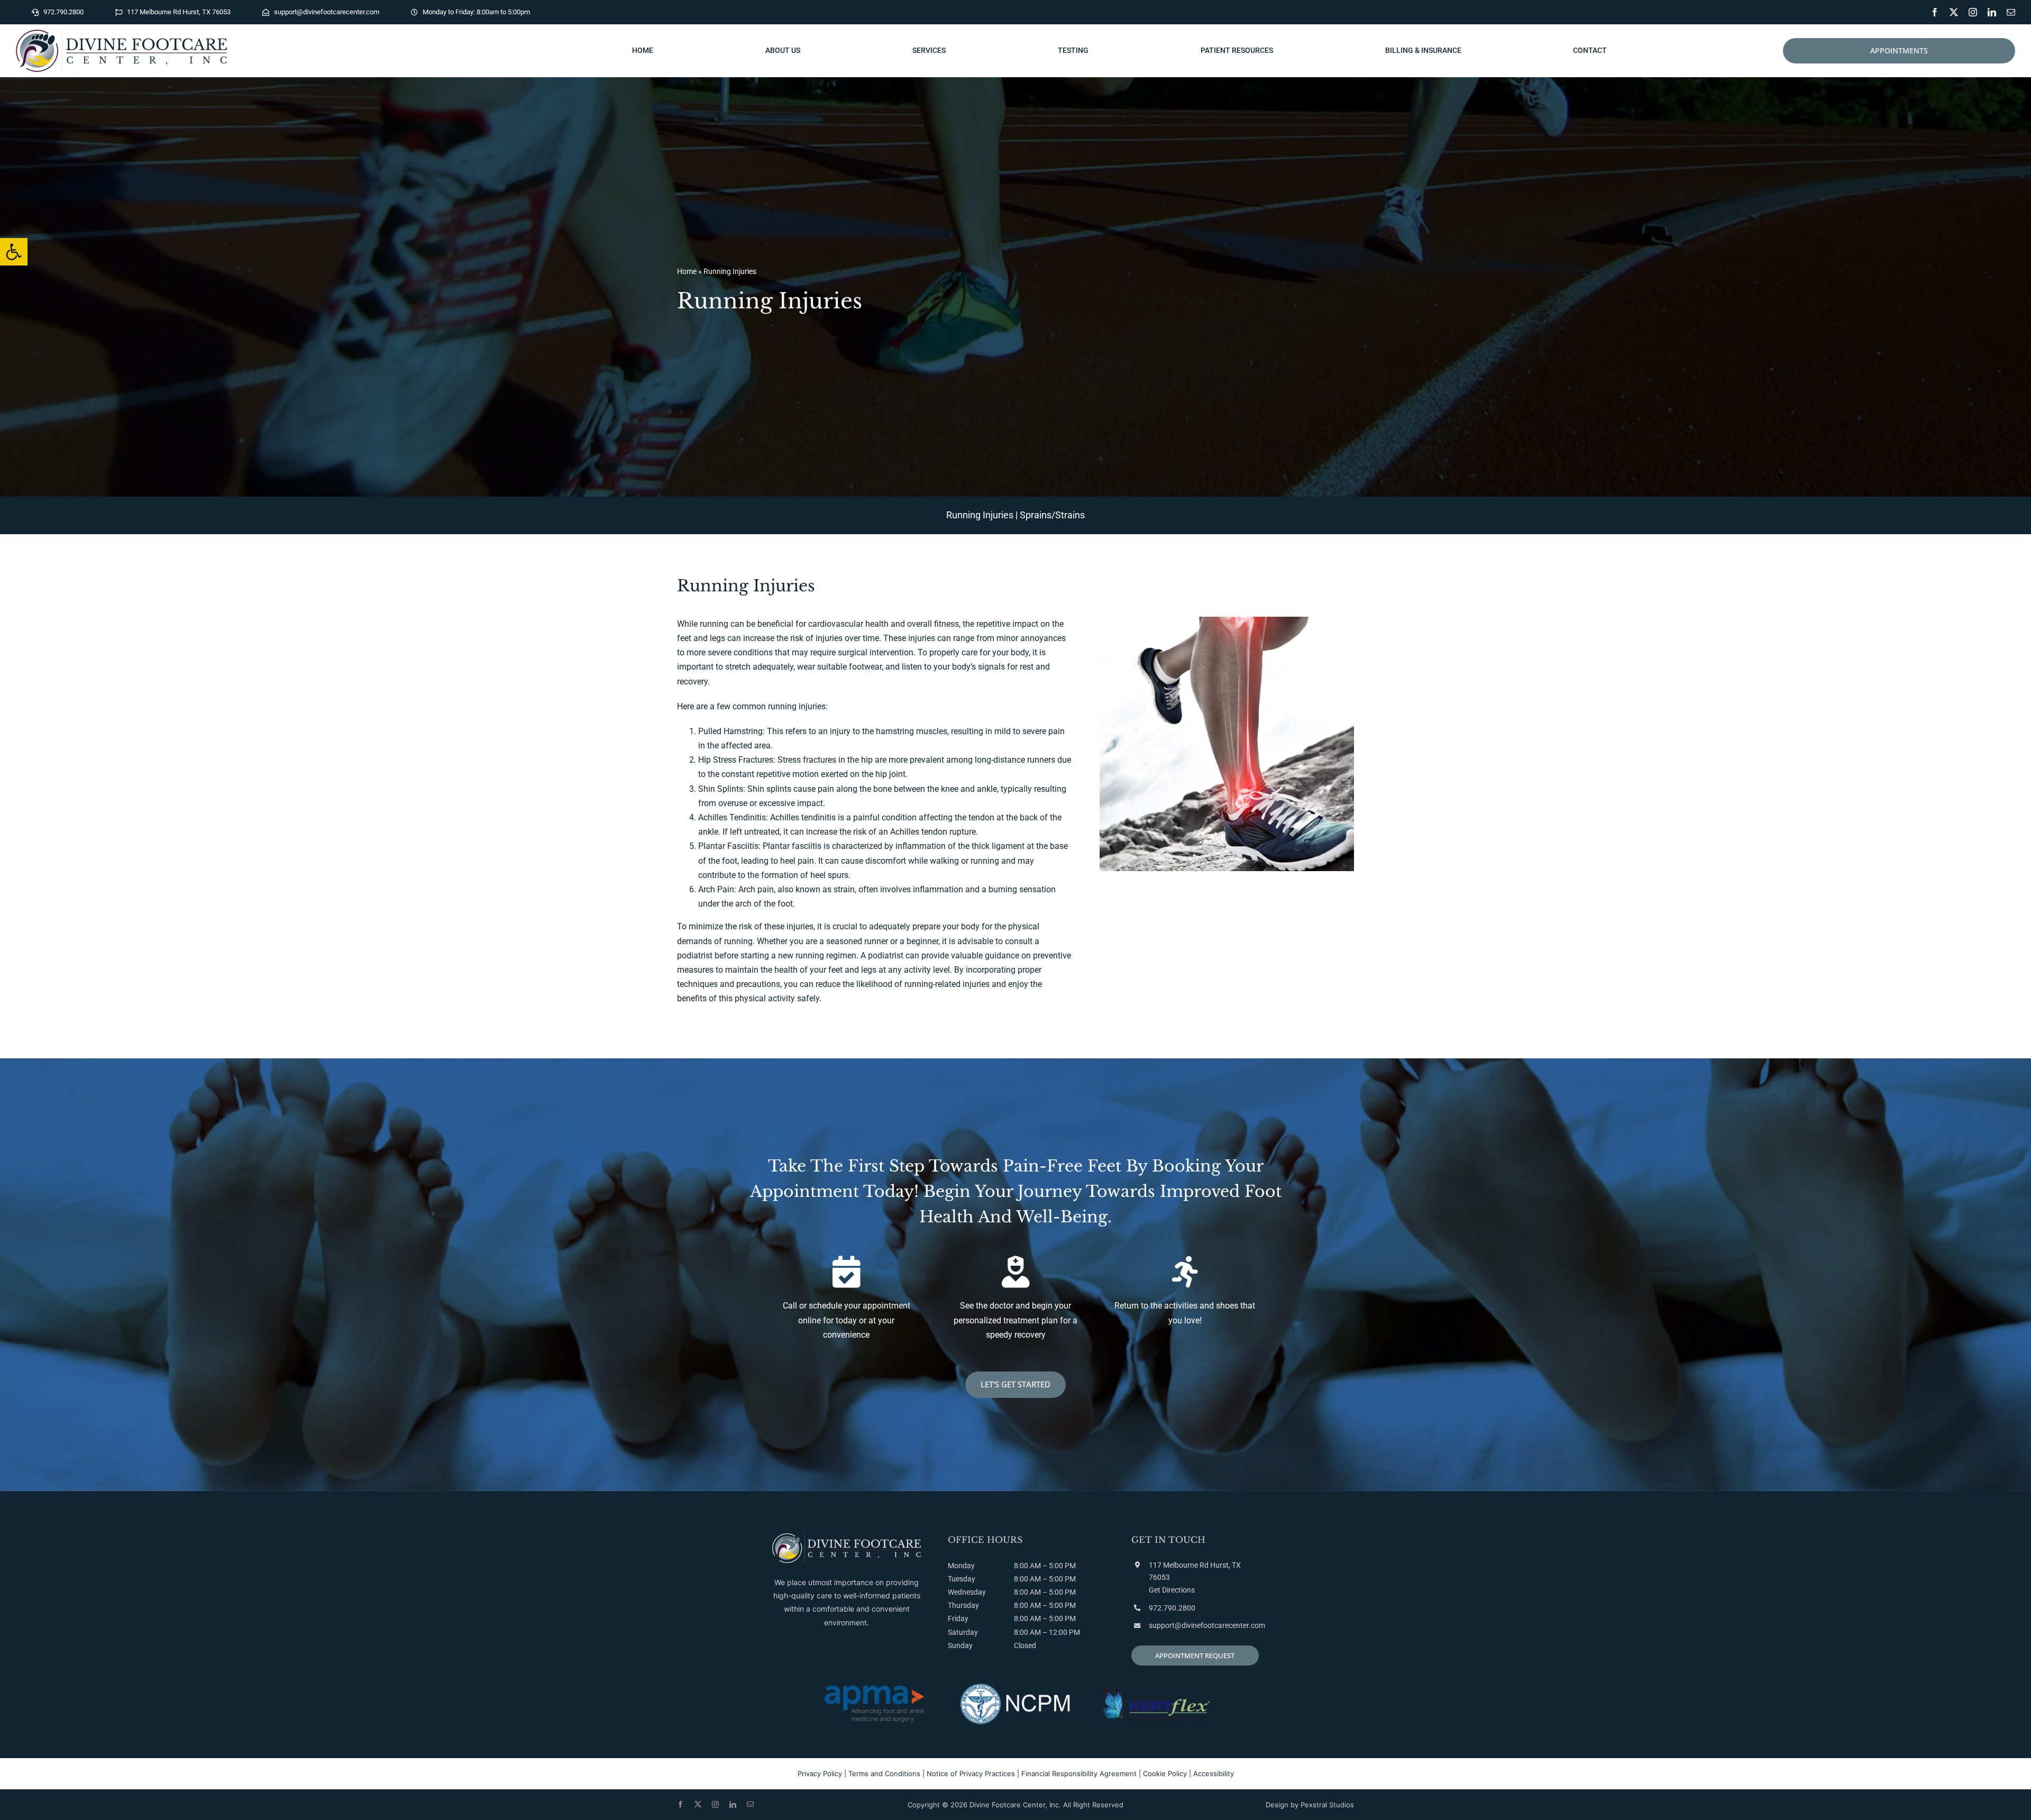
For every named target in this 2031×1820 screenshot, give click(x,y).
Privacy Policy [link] (820, 1773)
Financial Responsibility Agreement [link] (1079, 1773)
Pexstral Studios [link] (1327, 1805)
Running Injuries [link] (980, 515)
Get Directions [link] (1172, 1590)
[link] (14, 252)
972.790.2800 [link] (1172, 1608)
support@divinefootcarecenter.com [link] (1207, 1625)
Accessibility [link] (1214, 1773)
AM (1035, 1579)
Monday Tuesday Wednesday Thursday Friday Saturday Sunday (967, 1606)
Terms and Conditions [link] (884, 1773)
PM (1070, 1579)
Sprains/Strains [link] (1052, 515)
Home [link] (687, 271)
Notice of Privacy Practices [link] (971, 1773)
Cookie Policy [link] (1165, 1773)
